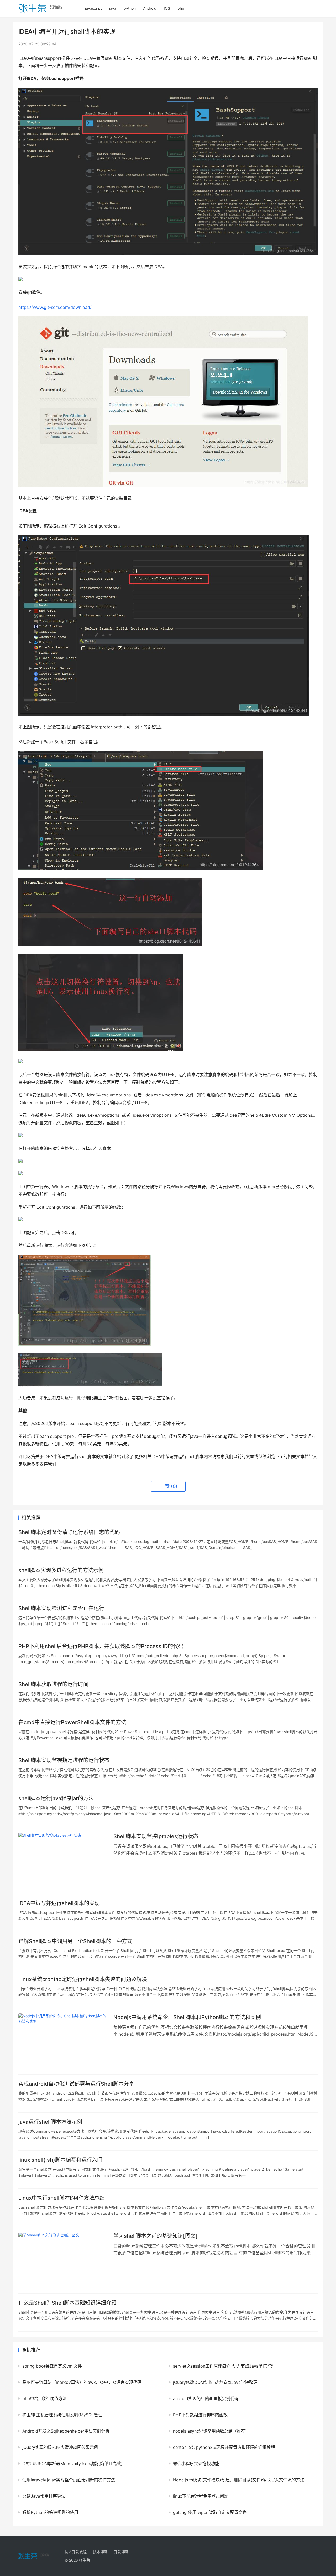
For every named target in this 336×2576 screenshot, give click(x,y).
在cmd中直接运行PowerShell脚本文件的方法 (72, 1722)
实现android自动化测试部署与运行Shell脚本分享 (76, 2084)
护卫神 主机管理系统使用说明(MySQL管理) (63, 2415)
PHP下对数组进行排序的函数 (200, 2415)
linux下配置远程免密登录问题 (201, 2496)
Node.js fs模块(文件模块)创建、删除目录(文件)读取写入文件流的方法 (239, 2480)
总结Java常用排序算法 (44, 2496)
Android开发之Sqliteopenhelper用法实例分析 (66, 2431)
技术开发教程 (76, 2552)
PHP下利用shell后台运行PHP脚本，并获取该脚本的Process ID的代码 (101, 1646)
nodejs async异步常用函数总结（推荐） (211, 2431)
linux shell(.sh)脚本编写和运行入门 (60, 2160)
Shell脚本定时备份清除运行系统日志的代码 (69, 1532)
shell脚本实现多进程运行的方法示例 (61, 1570)
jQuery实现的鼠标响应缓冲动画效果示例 (60, 2447)
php (181, 8)
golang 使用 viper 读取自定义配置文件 (210, 2512)
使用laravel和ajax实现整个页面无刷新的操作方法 (69, 2480)
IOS (167, 8)
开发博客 (121, 2552)
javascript (93, 8)
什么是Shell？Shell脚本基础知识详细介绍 (67, 2303)
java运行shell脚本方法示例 (50, 2122)
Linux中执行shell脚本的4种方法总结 (62, 2198)
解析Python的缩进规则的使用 (50, 2512)
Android (150, 8)
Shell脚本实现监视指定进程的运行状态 (64, 1760)
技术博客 (100, 2552)
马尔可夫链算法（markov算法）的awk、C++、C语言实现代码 (82, 2382)
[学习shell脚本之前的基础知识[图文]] (63, 2260)
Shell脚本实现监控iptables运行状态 (156, 1836)
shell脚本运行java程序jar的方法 (56, 1798)
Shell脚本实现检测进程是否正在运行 (61, 1608)
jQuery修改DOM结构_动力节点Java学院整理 (215, 2382)
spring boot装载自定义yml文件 (52, 2366)
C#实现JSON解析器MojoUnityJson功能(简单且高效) (72, 2464)
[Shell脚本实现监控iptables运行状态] (63, 1860)
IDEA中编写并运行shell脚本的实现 (59, 1903)
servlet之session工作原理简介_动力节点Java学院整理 (224, 2366)
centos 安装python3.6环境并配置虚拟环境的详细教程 (224, 2447)
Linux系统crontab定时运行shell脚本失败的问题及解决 (83, 1979)
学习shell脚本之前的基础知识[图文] (156, 2236)
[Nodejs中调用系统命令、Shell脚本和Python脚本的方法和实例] (63, 2041)
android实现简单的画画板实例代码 (206, 2398)
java (113, 8)
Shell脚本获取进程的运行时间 (53, 1684)
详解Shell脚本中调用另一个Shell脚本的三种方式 (75, 1941)
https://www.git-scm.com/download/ (55, 307)
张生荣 (85, 2560)
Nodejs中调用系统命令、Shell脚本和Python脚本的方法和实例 (187, 2017)
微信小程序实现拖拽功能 (196, 2464)
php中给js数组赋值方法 (44, 2398)
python (130, 8)
